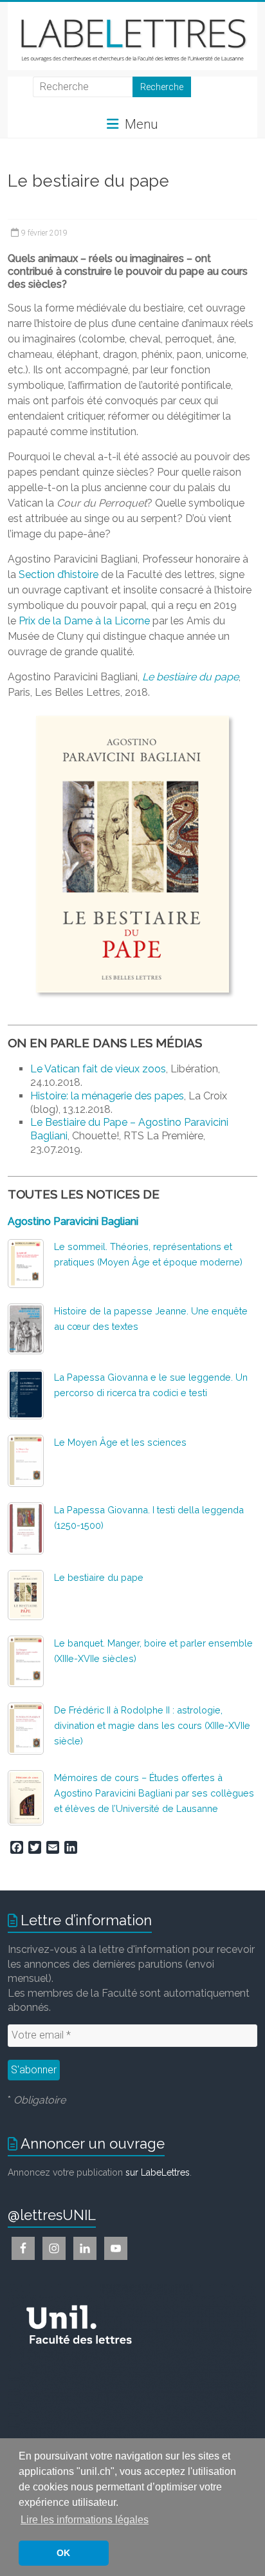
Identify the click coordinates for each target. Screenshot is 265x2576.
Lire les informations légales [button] (85, 2520)
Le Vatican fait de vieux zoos (98, 1069)
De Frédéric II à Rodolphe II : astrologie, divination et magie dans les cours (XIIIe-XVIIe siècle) (152, 1725)
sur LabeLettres (158, 2172)
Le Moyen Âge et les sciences (120, 1442)
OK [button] (63, 2553)
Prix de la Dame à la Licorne (84, 621)
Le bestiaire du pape (99, 1577)
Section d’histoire (59, 574)
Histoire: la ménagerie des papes (107, 1096)
